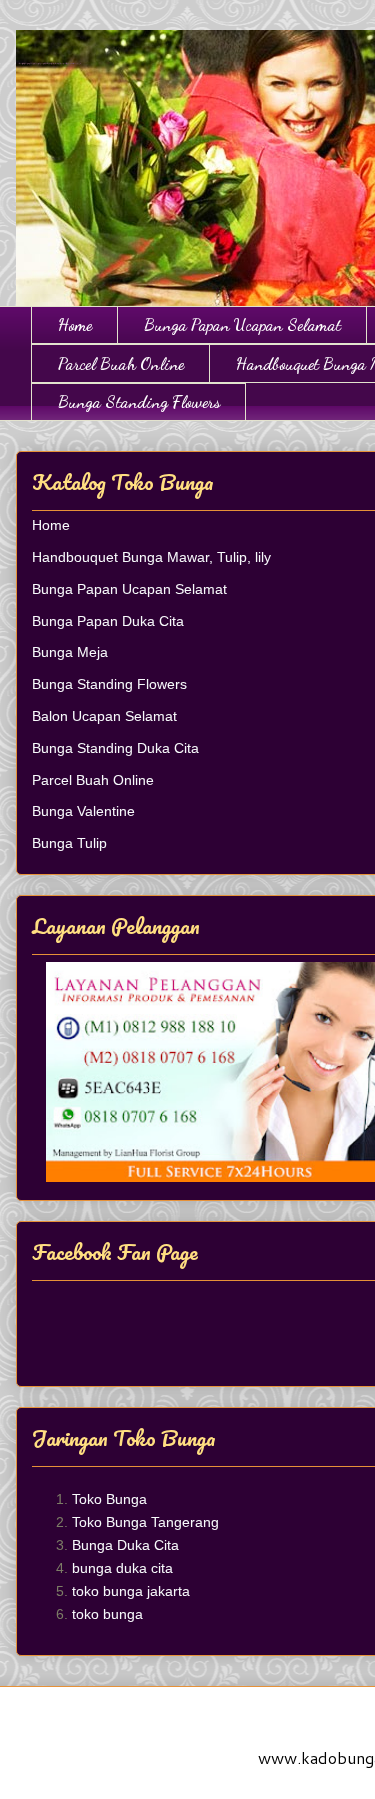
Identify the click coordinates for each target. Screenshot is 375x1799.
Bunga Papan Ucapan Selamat (242, 324)
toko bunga (107, 1614)
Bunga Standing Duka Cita (115, 748)
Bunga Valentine (83, 811)
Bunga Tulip (69, 843)
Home (75, 324)
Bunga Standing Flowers (139, 401)
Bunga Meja (70, 652)
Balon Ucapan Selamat (104, 716)
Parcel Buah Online (121, 363)
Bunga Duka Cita (125, 1545)
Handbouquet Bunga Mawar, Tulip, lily (151, 557)
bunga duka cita (122, 1568)
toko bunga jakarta (131, 1591)
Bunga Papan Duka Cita (108, 621)
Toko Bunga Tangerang (145, 1522)
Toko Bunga (109, 1499)
